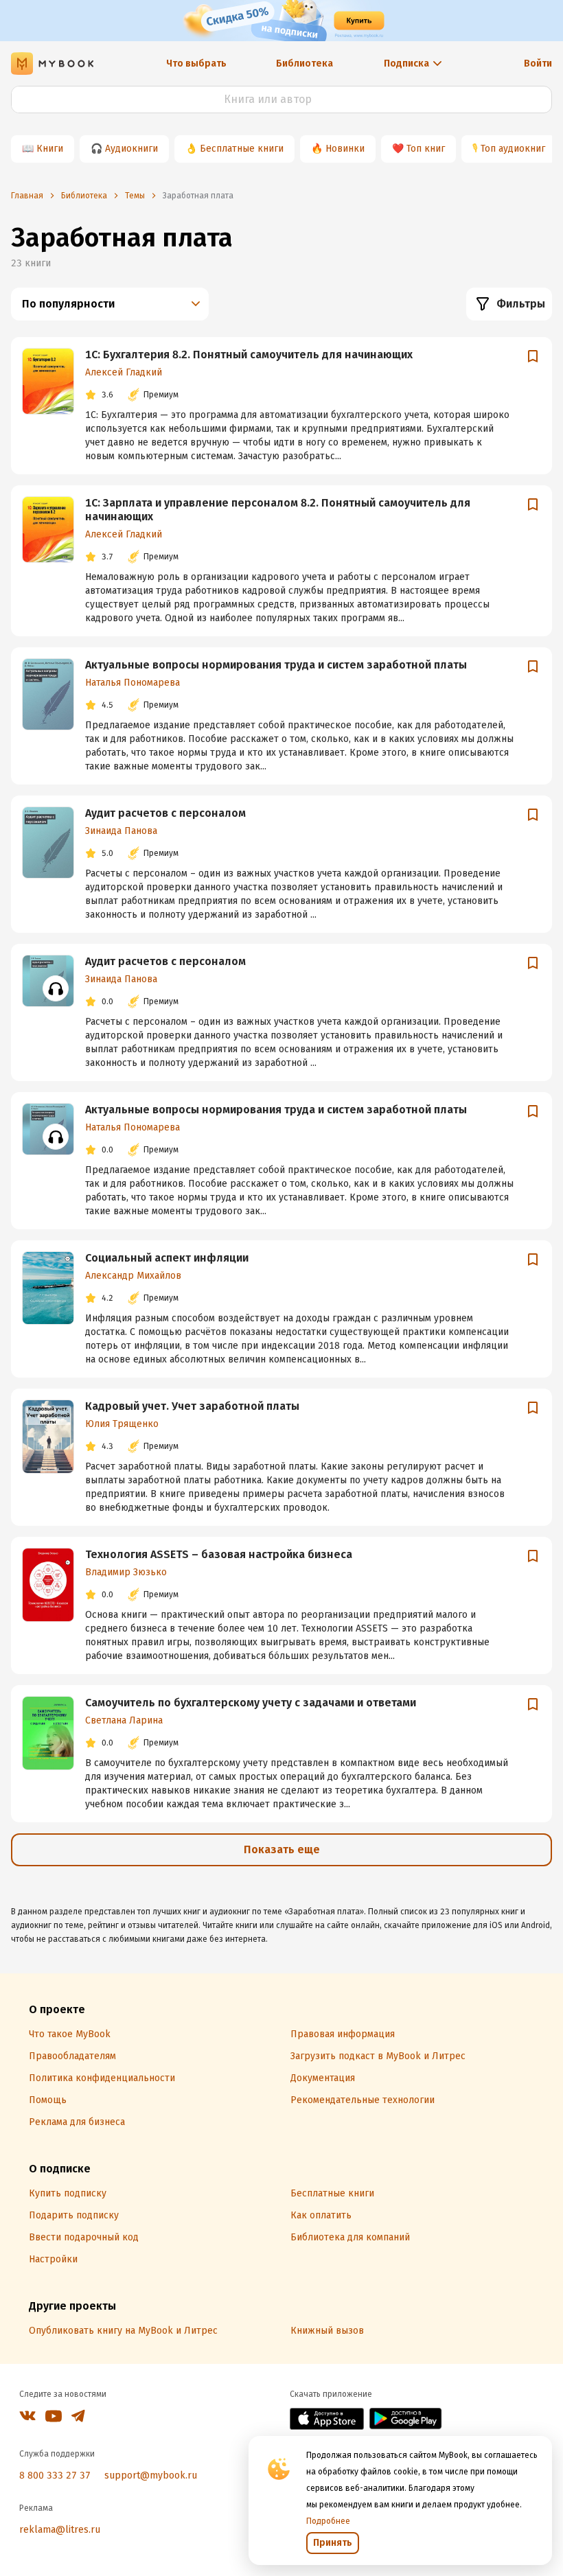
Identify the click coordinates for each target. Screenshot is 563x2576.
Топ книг (426, 149)
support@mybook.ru (151, 2475)
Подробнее (328, 2521)
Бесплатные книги (242, 149)
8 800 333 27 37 (55, 2475)
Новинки (345, 149)
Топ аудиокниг (513, 149)
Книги (50, 149)
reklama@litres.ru (60, 2530)
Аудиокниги (131, 149)
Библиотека (305, 63)
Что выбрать (196, 63)
